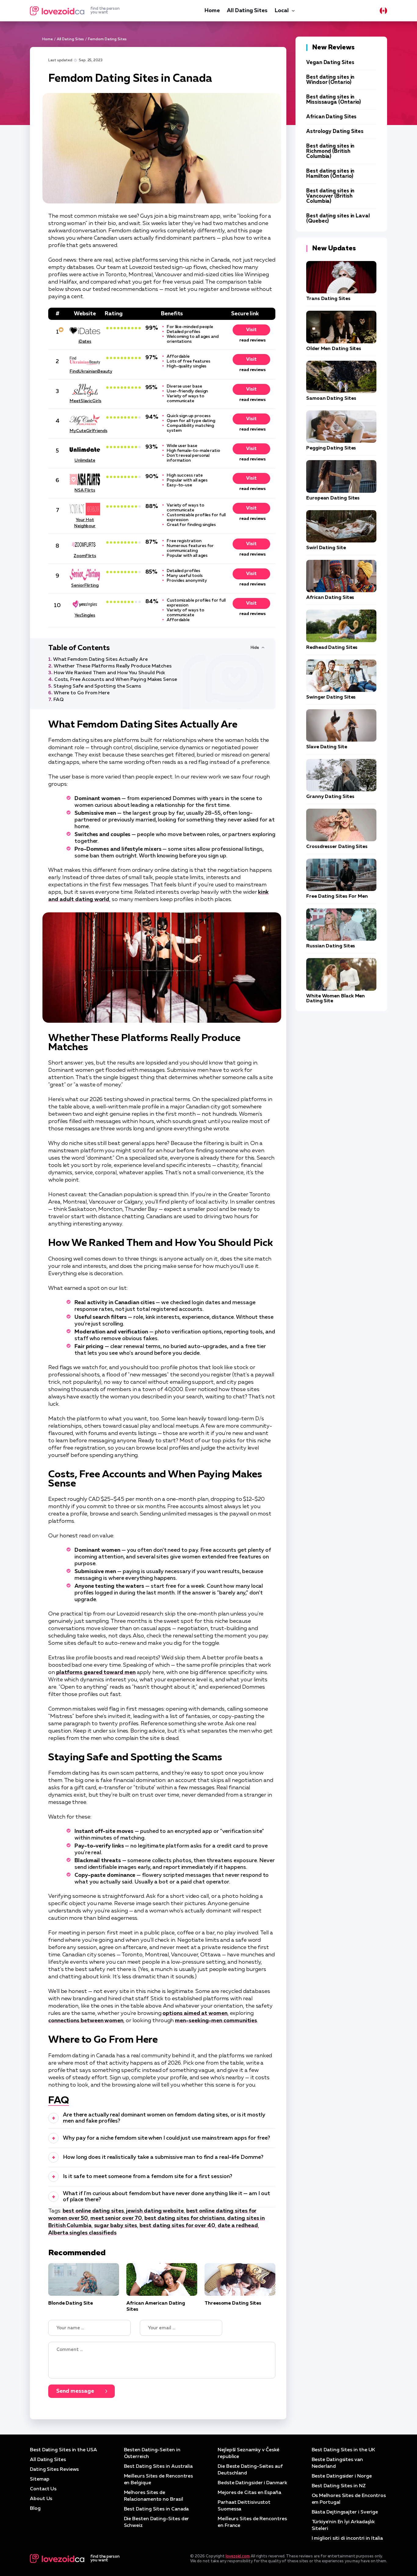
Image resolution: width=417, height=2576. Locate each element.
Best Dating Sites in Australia (158, 2467)
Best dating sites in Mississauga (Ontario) (334, 100)
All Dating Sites (247, 11)
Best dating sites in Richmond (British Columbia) (330, 151)
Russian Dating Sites (331, 946)
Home (212, 11)
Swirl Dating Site (326, 548)
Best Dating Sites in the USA (63, 2450)
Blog (35, 2509)
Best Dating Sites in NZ (339, 2486)
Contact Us (43, 2489)
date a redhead (238, 2226)
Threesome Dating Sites (233, 2303)
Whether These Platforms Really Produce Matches (113, 666)
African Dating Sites (331, 117)
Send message (75, 2391)
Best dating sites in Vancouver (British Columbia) (330, 196)
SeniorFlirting (85, 585)
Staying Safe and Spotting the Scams (97, 686)
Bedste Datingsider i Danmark (252, 2483)
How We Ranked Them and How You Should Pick (109, 673)
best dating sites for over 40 (177, 2226)
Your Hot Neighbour (85, 523)
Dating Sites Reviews (54, 2470)
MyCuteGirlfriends (85, 431)
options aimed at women (195, 2013)
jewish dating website (155, 2211)
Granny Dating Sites (330, 797)
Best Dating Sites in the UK (343, 2450)
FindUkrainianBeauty (85, 371)
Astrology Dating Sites (335, 132)
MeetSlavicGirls (85, 401)
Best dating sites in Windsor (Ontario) (330, 80)
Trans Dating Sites (328, 299)
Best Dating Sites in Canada (156, 2509)
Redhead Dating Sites (332, 648)
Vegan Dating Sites (330, 63)
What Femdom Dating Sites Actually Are (100, 660)
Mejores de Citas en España (249, 2493)
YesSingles (85, 615)
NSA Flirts (85, 490)
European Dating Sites (333, 498)
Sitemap (40, 2479)
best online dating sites (93, 2211)
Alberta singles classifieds (82, 2233)
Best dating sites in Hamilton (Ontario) (330, 174)
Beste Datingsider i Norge (342, 2476)
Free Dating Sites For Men (337, 896)
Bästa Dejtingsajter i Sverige (345, 2512)
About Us (41, 2499)
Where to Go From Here (82, 693)
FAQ (58, 700)
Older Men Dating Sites (334, 349)
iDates (85, 342)
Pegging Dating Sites (331, 448)
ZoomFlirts (85, 556)
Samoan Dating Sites (331, 399)
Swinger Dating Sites (331, 697)
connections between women (86, 2021)
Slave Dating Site (327, 747)
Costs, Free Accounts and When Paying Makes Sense (116, 680)
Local (282, 11)
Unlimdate (85, 460)
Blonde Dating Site (71, 2303)
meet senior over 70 (116, 2218)
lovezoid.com (238, 2556)
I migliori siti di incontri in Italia (347, 2538)
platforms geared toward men (96, 1673)
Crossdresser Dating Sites (337, 847)
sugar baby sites (116, 2226)
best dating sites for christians (185, 2218)
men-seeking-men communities (216, 2021)
